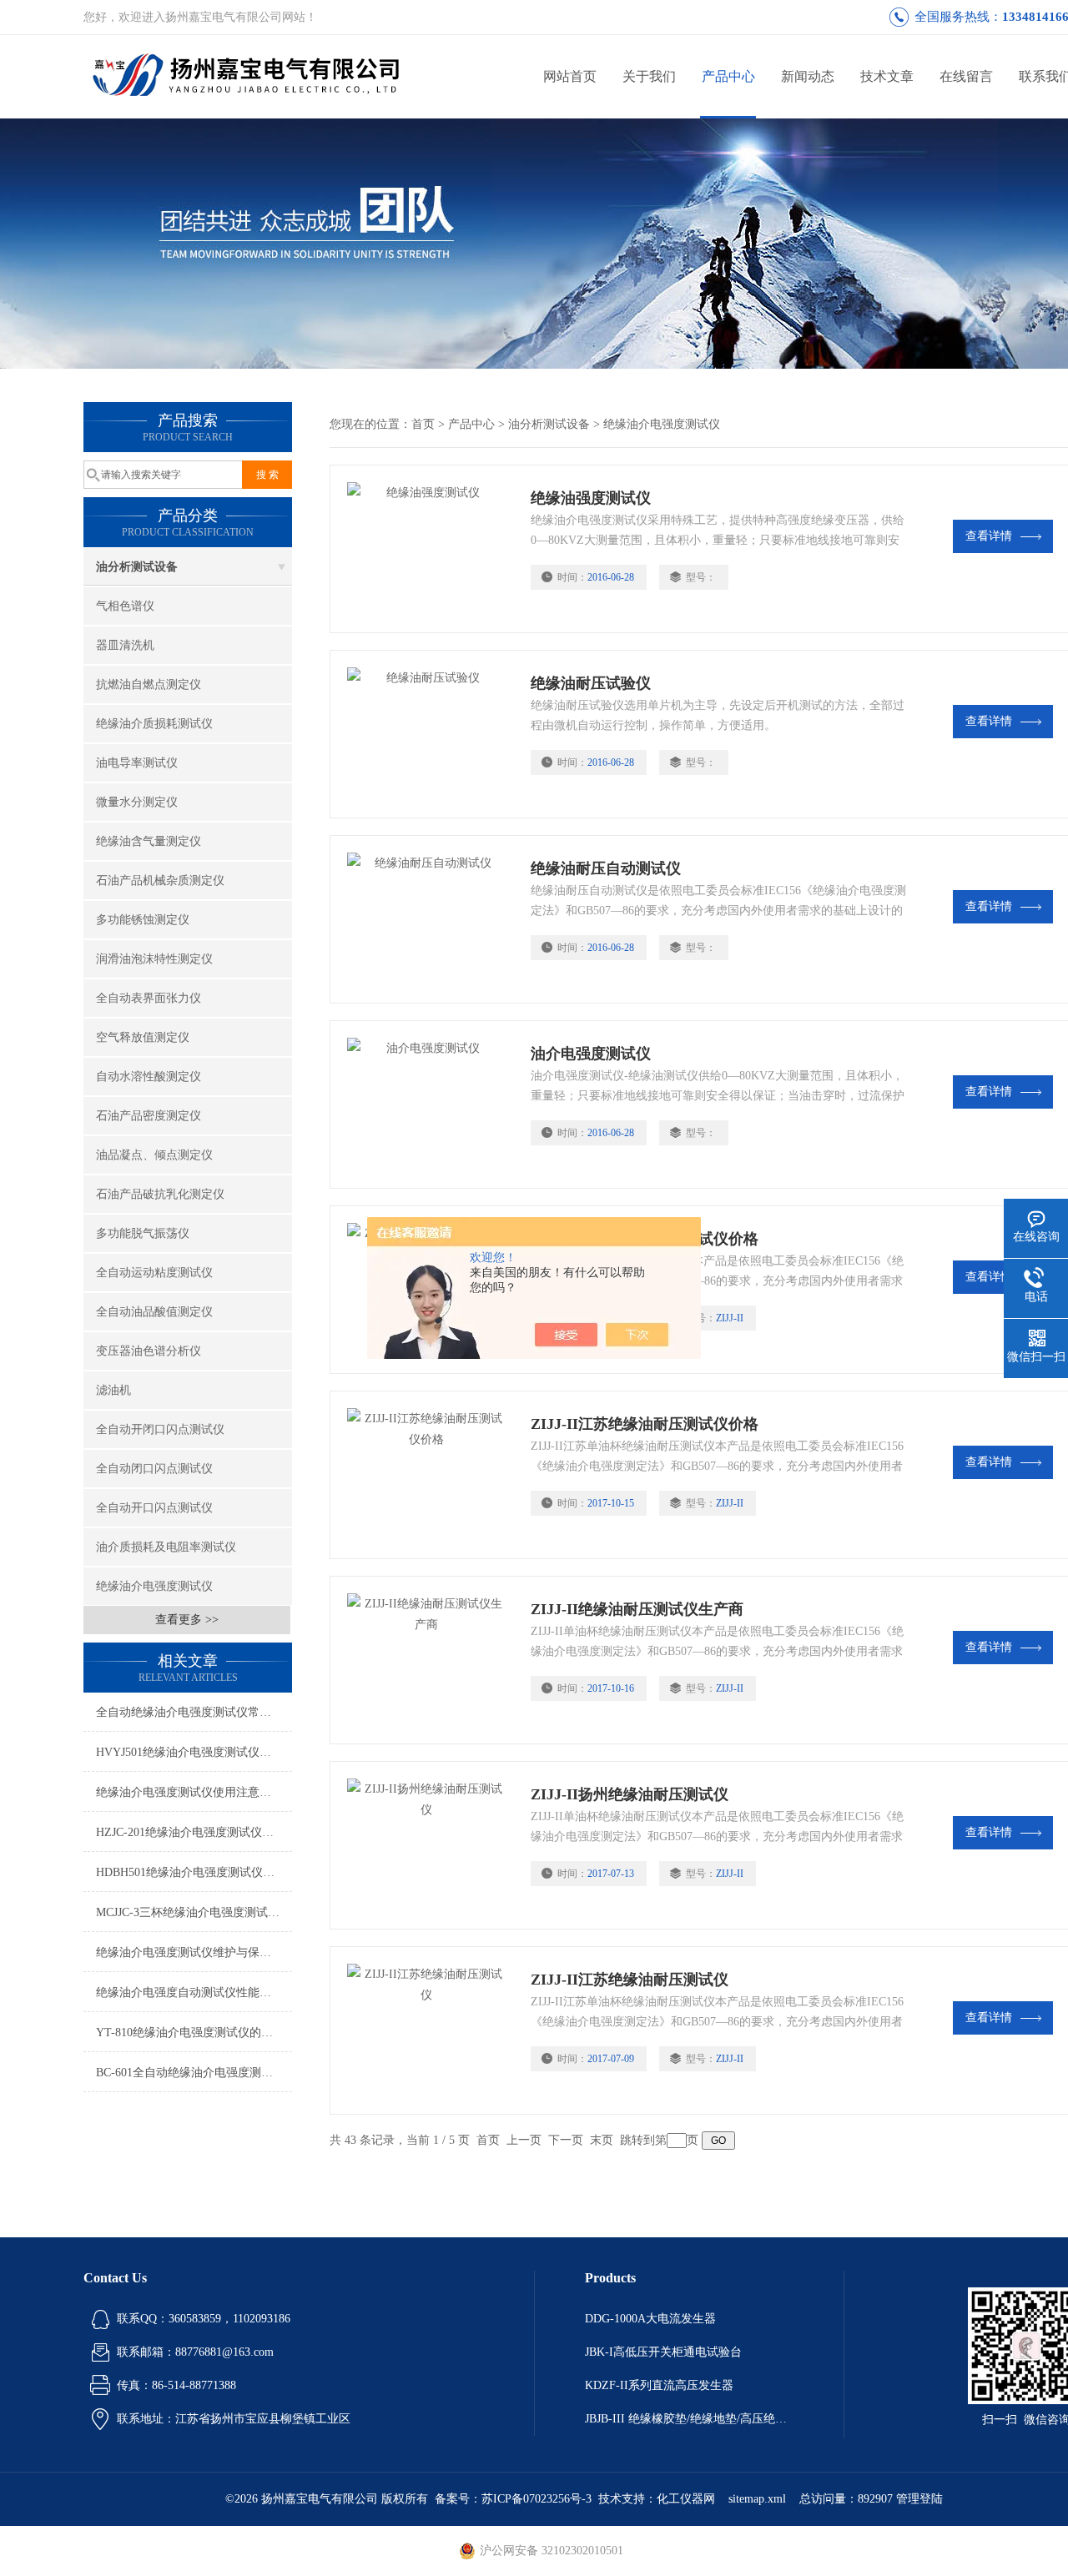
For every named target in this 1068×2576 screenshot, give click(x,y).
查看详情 (989, 536)
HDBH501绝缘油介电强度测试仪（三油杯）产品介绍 (194, 1872)
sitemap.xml (757, 2499)
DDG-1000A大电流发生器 (650, 2319)
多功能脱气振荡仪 (143, 1233)
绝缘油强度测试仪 (591, 498)
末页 (602, 2140)
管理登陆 (919, 2499)
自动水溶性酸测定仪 (149, 1077)
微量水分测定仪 (137, 802)
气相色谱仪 (125, 606)
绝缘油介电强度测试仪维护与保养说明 (194, 1952)
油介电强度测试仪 (591, 1054)
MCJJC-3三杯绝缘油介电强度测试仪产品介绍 (194, 1912)
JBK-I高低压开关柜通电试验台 (663, 2352)
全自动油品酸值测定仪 (154, 1312)
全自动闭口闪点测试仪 (154, 1469)
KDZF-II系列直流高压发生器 (659, 2385)
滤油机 (113, 1390)
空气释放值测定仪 (143, 1037)
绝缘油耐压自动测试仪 (606, 868)
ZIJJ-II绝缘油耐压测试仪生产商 (637, 1609)
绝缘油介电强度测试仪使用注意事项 (189, 1792)
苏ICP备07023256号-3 (537, 2499)
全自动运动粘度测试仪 (154, 1273)
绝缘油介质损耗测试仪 (154, 724)
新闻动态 (808, 76)
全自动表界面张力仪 (149, 998)
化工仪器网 (686, 2499)
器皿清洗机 (125, 645)
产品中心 (728, 76)
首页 (423, 424)
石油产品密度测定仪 (149, 1116)
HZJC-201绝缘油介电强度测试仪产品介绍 (194, 1832)
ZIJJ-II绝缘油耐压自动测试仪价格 (645, 1239)
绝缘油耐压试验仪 (591, 683)
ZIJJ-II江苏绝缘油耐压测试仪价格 (645, 1424)
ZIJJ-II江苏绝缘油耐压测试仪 (630, 1980)
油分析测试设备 (137, 567)
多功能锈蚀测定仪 (143, 920)
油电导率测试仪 (137, 763)
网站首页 (570, 76)
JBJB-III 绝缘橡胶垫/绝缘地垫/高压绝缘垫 (689, 2419)
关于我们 (649, 76)
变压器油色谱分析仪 (149, 1351)
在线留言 (966, 76)
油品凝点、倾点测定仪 (154, 1155)
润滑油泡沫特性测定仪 (154, 959)
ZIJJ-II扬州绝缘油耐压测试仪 (630, 1794)
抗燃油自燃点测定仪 (149, 684)
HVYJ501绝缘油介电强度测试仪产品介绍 (194, 1752)
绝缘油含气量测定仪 (149, 841)
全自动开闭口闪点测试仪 (160, 1429)
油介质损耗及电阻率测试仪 (166, 1547)
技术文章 (887, 76)
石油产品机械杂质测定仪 (160, 880)
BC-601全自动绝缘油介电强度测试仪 (190, 2073)
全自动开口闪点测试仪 (154, 1508)
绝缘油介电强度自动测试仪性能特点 (189, 1992)
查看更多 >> (187, 1620)
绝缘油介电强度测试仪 (154, 1586)
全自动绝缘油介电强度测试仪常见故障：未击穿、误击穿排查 (194, 1712)
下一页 (566, 2140)
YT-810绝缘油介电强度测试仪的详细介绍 (194, 2033)
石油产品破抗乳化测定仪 (160, 1194)
